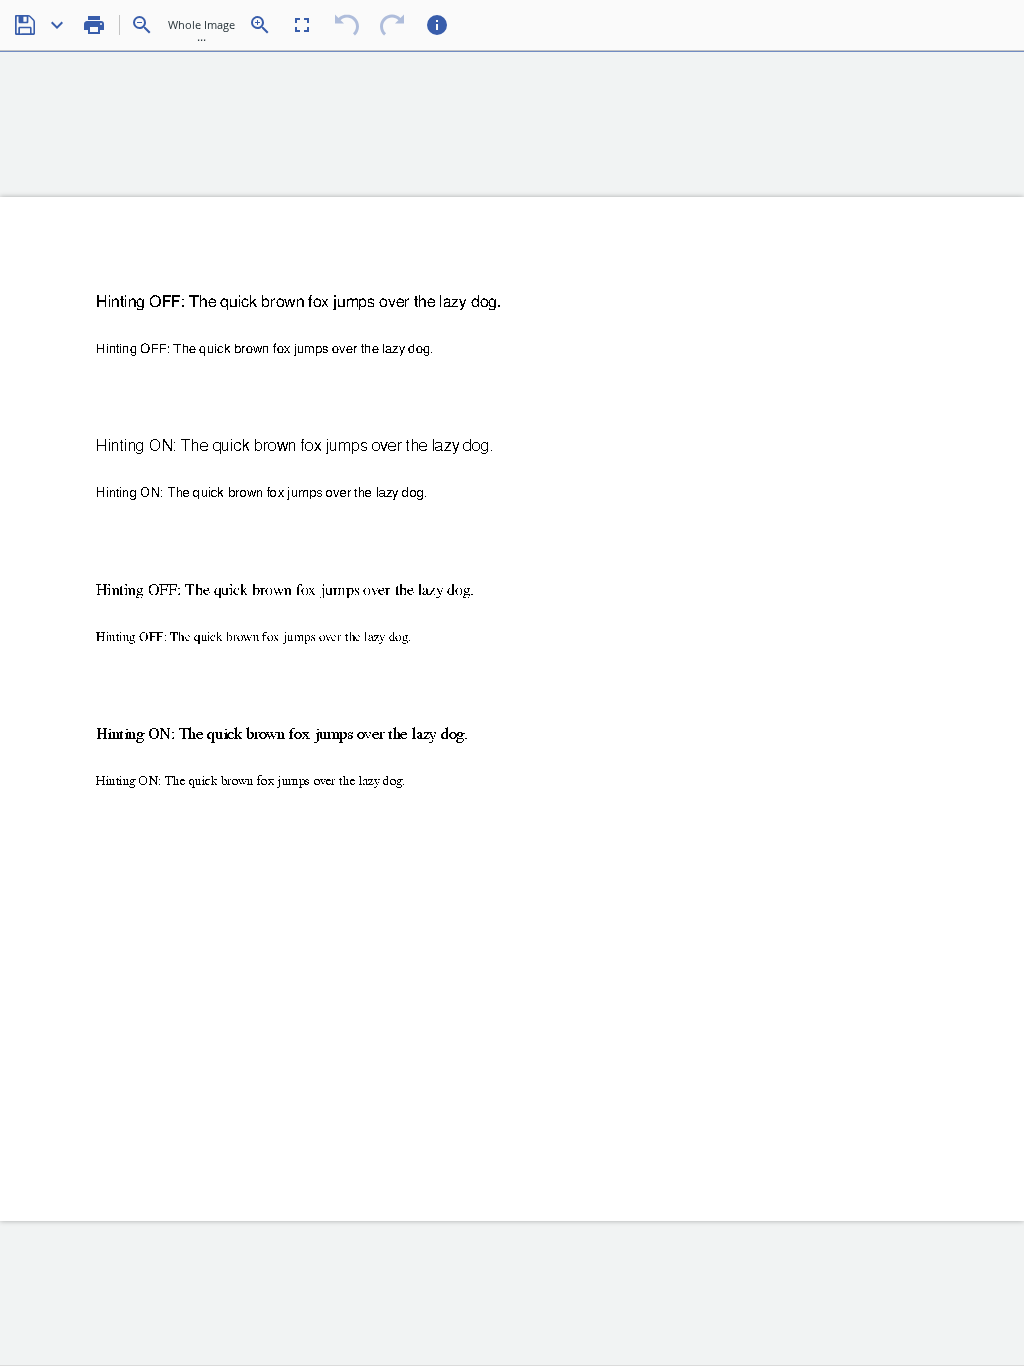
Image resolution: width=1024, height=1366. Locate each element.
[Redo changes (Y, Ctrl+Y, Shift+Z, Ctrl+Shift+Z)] (392, 25)
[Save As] (57, 25)
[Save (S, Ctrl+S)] (25, 25)
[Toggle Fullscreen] (302, 25)
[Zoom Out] (142, 25)
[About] (437, 25)
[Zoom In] (260, 25)
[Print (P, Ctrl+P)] (94, 25)
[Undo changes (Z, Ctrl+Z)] (347, 25)
